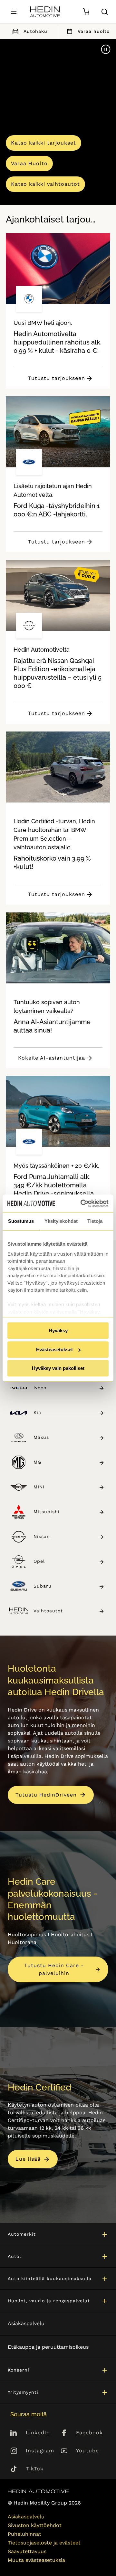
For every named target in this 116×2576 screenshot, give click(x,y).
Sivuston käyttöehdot (35, 2525)
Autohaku (35, 31)
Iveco (40, 1388)
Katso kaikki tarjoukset (43, 143)
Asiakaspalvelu (26, 2323)
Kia (37, 1412)
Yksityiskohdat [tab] (61, 1221)
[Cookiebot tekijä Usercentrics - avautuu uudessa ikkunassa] (82, 1203)
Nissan (42, 1536)
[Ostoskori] (86, 12)
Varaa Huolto (29, 163)
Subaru (43, 1586)
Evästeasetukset (54, 1349)
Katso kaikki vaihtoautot (45, 184)
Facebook (89, 2433)
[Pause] (106, 49)
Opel (39, 1561)
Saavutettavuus (27, 2551)
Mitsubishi (47, 1512)
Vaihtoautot (48, 1611)
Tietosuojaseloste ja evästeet (44, 2543)
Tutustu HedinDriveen (46, 1795)
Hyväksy (58, 1330)
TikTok (35, 2469)
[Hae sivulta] (105, 12)
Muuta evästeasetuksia (36, 2560)
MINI (39, 1487)
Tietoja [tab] (95, 1221)
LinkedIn (38, 2433)
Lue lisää (28, 2159)
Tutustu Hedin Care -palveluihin (54, 1969)
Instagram (40, 2451)
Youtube (87, 2451)
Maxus (41, 1437)
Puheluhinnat (24, 2534)
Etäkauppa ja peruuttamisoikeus (48, 2347)
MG (37, 1462)
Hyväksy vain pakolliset (58, 1368)
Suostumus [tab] (21, 1221)
